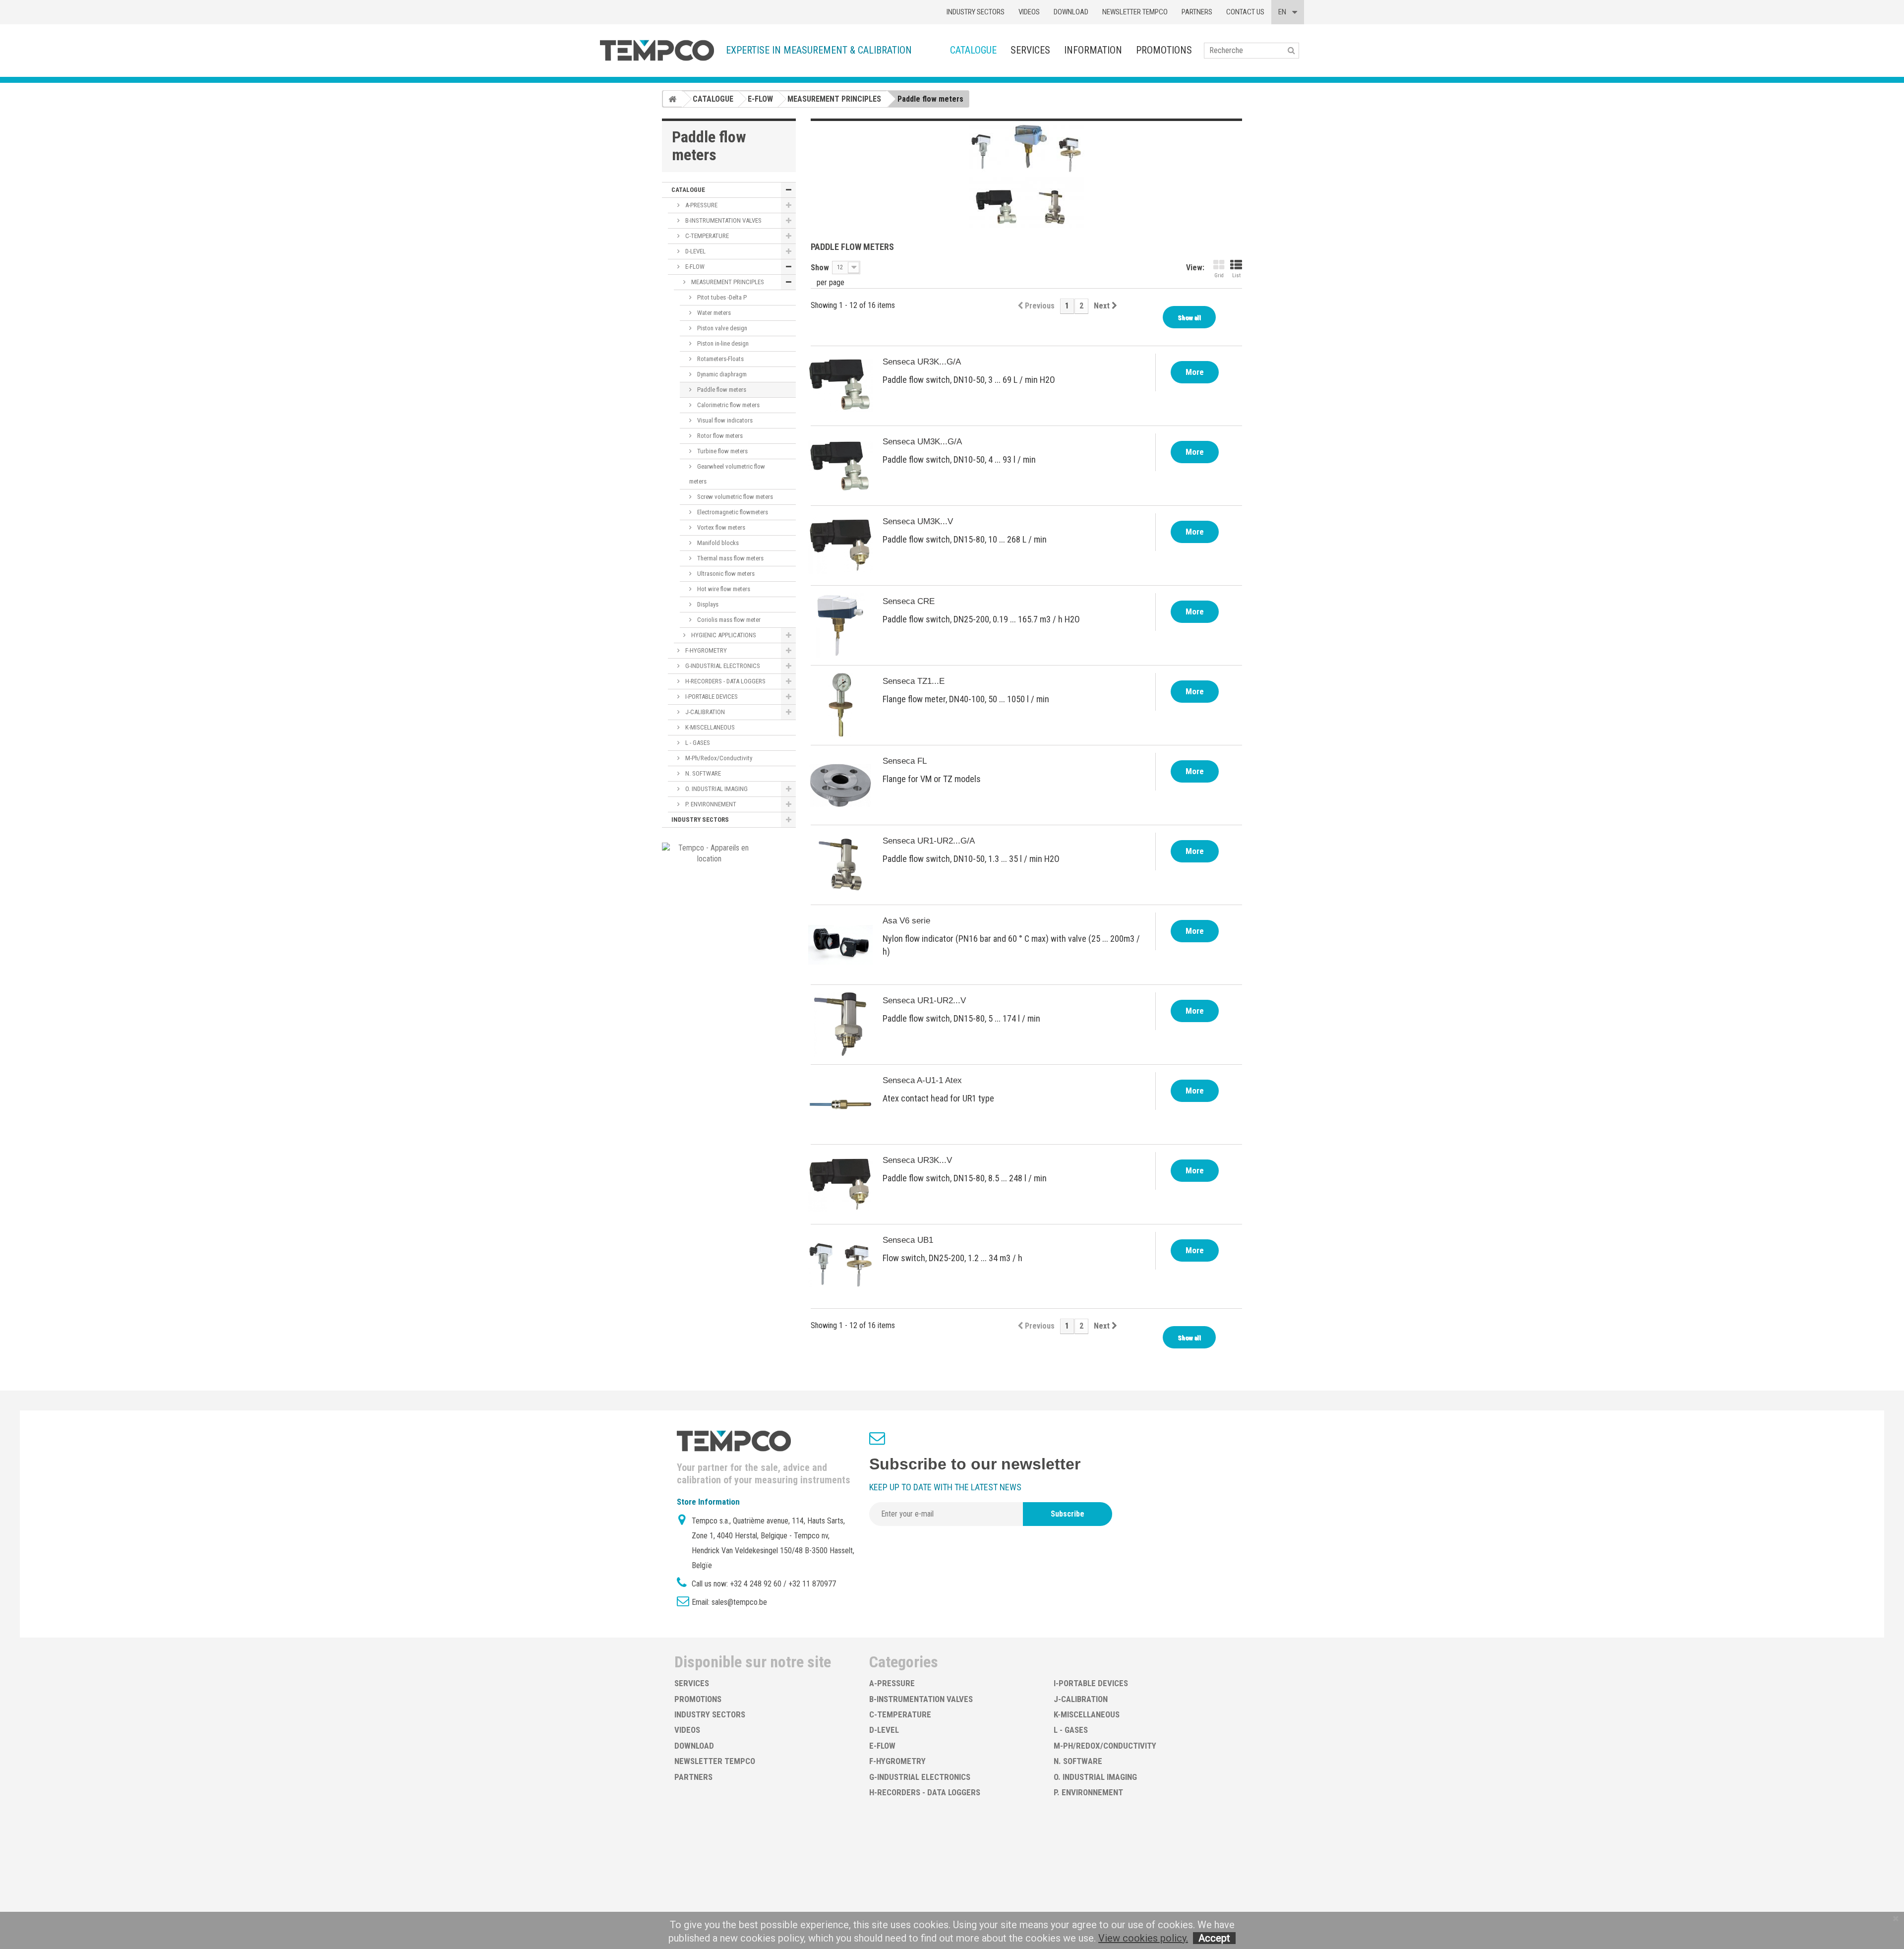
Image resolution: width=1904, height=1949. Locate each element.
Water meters (713, 313)
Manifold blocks (717, 543)
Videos (1029, 12)
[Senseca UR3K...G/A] (840, 386)
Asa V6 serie (906, 921)
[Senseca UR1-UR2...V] (840, 1025)
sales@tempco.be (739, 1602)
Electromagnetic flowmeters (732, 512)
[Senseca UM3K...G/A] (840, 466)
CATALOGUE (973, 50)
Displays (707, 604)
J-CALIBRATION (704, 712)
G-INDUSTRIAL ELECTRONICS (722, 666)
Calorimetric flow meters (728, 405)
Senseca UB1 (908, 1240)
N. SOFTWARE (702, 773)
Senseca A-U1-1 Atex (922, 1080)
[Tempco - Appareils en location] (709, 853)
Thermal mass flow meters (730, 558)
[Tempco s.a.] (657, 50)
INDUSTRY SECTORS (700, 820)
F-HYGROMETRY (705, 650)
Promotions (1164, 50)
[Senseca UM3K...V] (840, 546)
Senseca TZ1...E (914, 681)
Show (820, 268)
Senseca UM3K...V (918, 521)
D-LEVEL (695, 251)
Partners (1197, 12)
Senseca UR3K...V (917, 1160)
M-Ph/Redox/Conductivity (718, 758)
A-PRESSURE (701, 205)
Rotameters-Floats (720, 359)
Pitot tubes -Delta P (721, 297)
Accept (1214, 1938)
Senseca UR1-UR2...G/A (929, 841)
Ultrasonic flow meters (725, 574)
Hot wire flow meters (723, 589)
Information (1093, 50)
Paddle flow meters (721, 390)
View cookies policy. (1143, 1938)
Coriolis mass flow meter (728, 620)
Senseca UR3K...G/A (922, 362)
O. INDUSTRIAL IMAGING (716, 789)
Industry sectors (976, 12)
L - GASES (697, 743)
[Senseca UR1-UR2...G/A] (840, 865)
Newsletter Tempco (1135, 12)
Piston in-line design (722, 343)
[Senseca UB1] (840, 1264)
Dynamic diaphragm (721, 374)
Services (1030, 50)
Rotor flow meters (719, 436)
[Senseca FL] (840, 785)
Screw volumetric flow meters (734, 497)
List (1236, 275)
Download (1071, 12)
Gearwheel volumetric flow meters (727, 474)
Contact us (1245, 12)
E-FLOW (694, 267)
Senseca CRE (909, 601)
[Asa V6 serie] (840, 945)
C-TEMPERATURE (706, 236)
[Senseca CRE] (840, 625)
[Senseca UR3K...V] (840, 1184)
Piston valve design (721, 328)
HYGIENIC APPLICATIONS (723, 635)
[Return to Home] (672, 99)
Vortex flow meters (720, 527)
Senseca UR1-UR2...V (924, 1001)
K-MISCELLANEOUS (709, 727)
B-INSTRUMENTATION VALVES (723, 220)
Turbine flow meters (722, 451)
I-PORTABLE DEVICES (711, 697)
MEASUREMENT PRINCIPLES (727, 282)
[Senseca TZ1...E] (840, 705)
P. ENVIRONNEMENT (710, 804)
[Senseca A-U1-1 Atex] (840, 1104)
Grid (1219, 275)
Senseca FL (905, 761)
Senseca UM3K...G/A (922, 442)
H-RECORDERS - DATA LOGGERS (725, 681)
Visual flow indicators (724, 420)
